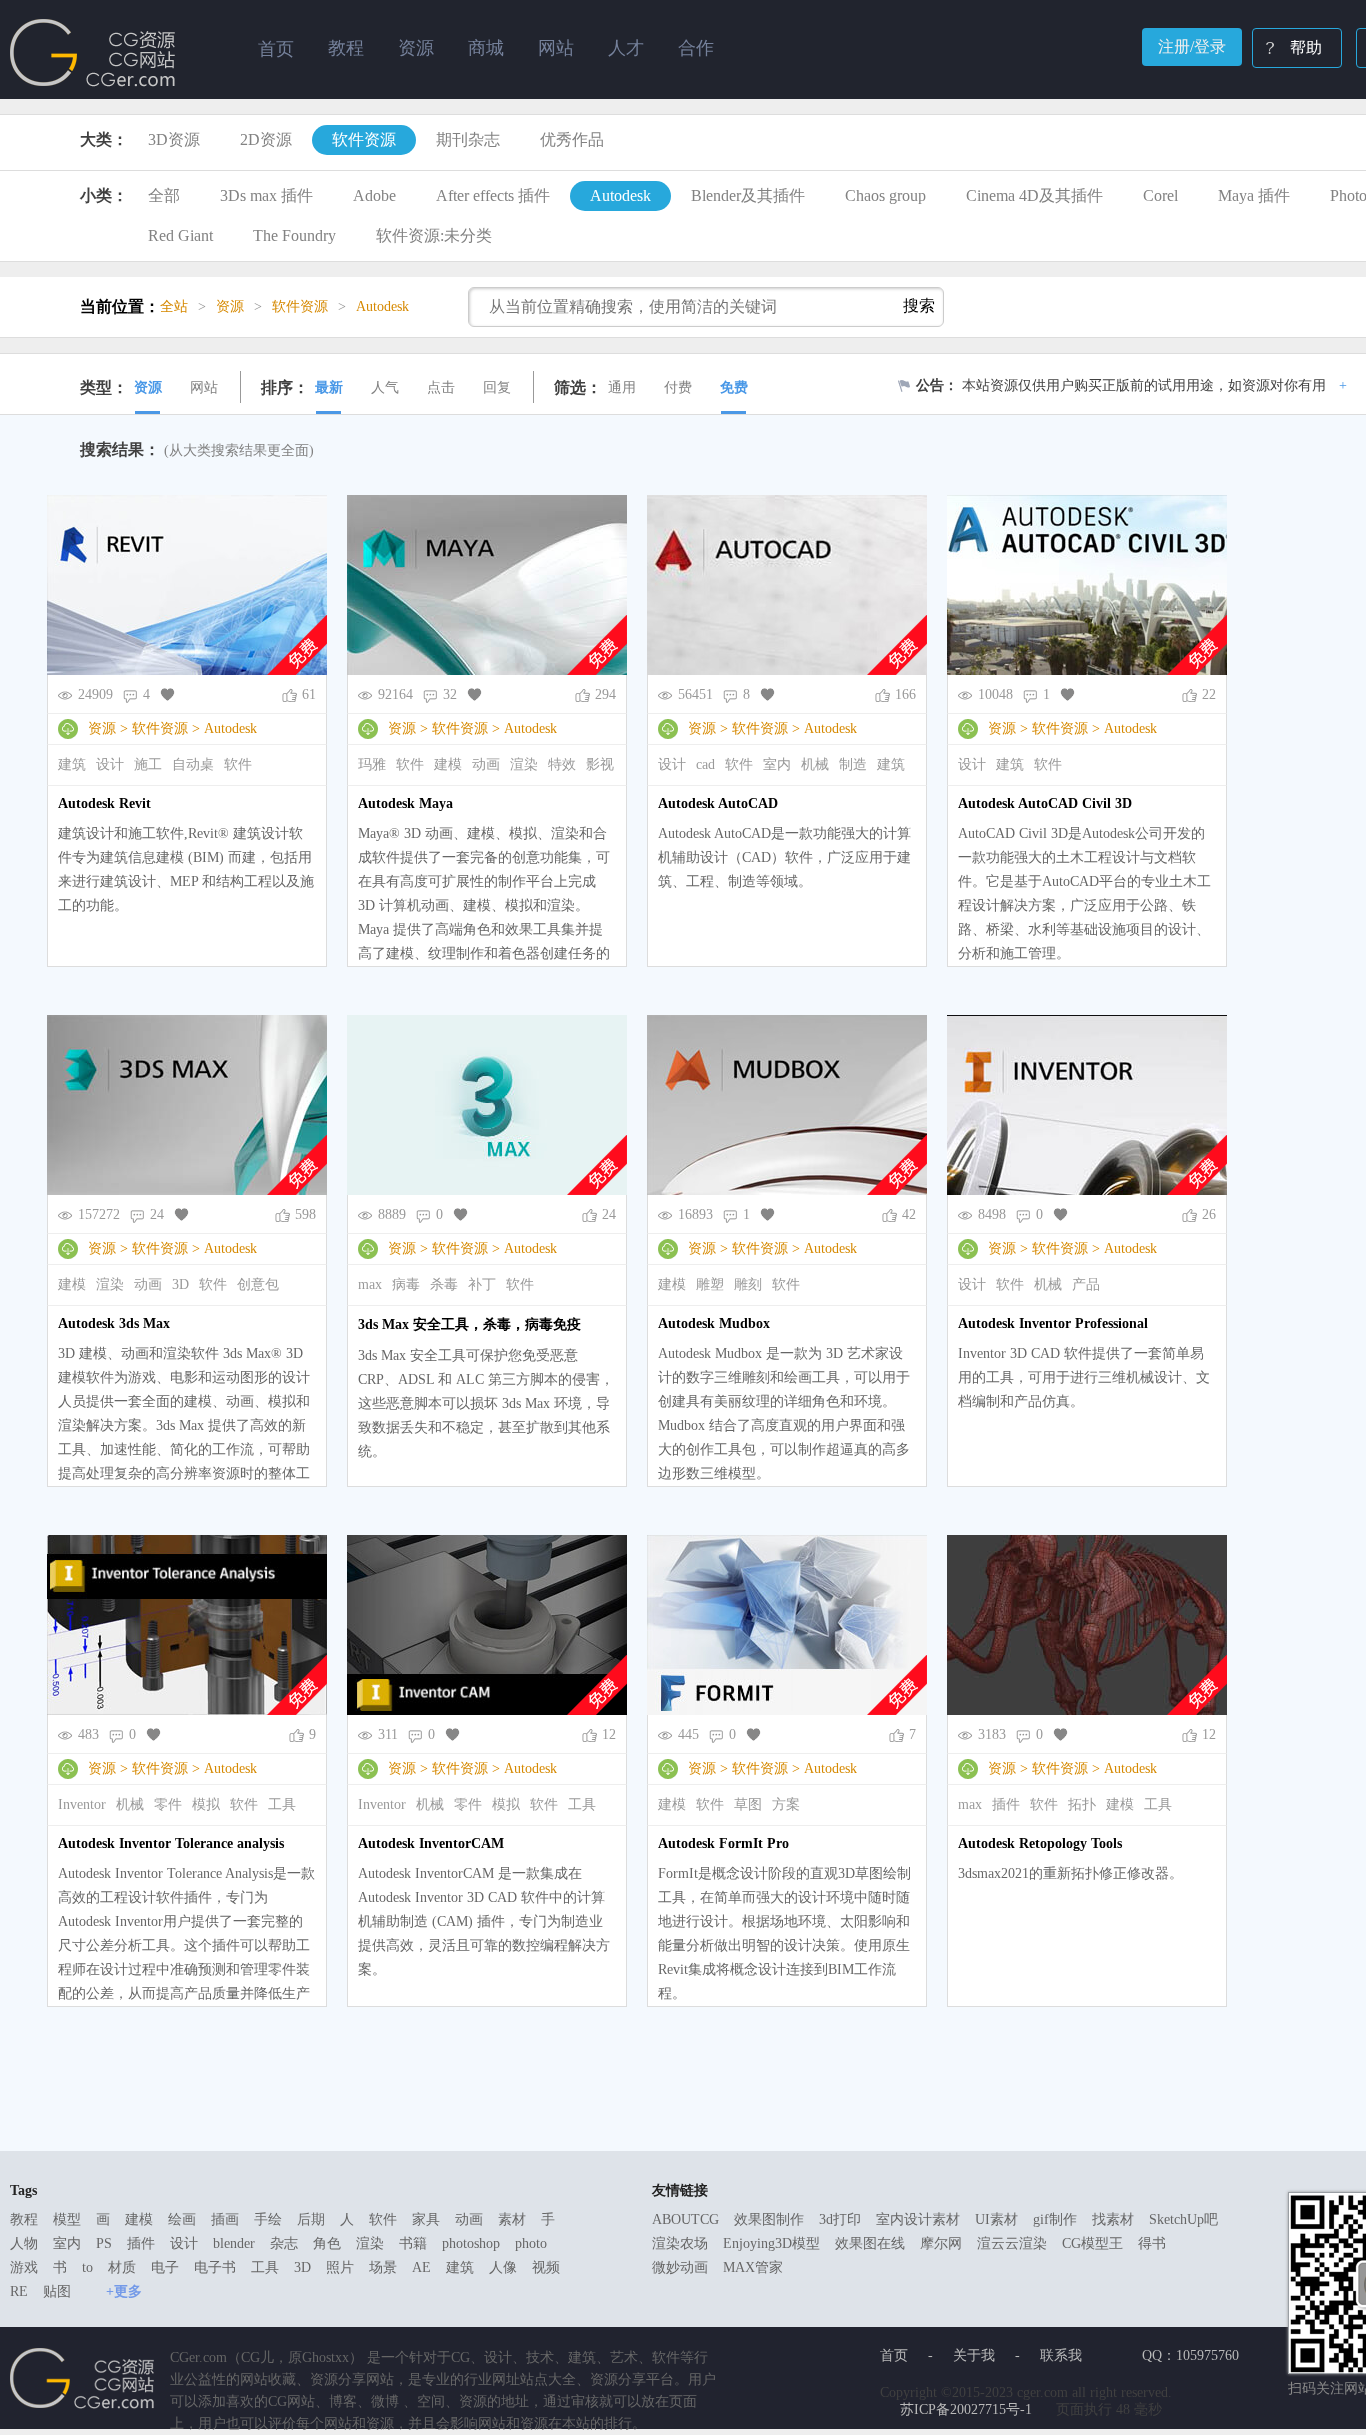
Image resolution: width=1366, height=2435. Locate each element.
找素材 (1113, 2219)
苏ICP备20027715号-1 (966, 2409)
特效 (562, 764)
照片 (340, 2267)
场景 (383, 2267)
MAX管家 (753, 2267)
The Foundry (294, 235)
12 (609, 1734)
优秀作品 (572, 139)
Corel (1160, 195)
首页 (276, 49)
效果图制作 (769, 2219)
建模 (448, 764)
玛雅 (372, 764)
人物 (24, 2243)
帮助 (1306, 47)
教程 (24, 2219)
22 (1209, 694)
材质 (122, 2267)
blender (234, 2243)
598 (305, 1214)
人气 (385, 387)
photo (531, 2243)
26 (1209, 1214)
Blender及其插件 (748, 195)
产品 (1086, 1284)
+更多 (124, 2291)
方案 (786, 1804)
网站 (204, 387)
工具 (282, 1804)
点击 (441, 387)
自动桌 (193, 764)
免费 (734, 387)
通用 (622, 387)
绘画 (182, 2219)
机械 (815, 764)
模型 (67, 2219)
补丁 (482, 1284)
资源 (148, 387)
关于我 (974, 2355)
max (370, 1284)
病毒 (406, 1284)
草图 (748, 1804)
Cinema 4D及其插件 (1034, 195)
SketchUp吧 (1183, 2219)
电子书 (215, 2267)
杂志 (284, 2243)
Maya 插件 (1254, 195)
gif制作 (1055, 2219)
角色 (327, 2243)
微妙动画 (680, 2267)
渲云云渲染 (1012, 2243)
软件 (238, 764)
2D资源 (266, 139)
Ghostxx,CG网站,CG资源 (93, 53)
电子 (165, 2267)
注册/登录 (1192, 46)
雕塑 (710, 1284)
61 (309, 694)
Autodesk (620, 195)
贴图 (57, 2291)
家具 (426, 2219)
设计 (110, 764)
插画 (225, 2219)
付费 (678, 387)
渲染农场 (680, 2243)
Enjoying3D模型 (771, 2243)
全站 (174, 306)
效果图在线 (870, 2243)
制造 (853, 764)
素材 (512, 2219)
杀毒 (444, 1284)
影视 (600, 764)
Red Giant (180, 235)
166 (905, 694)
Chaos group (885, 195)
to (87, 2267)
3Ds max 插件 (266, 195)
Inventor (82, 1804)
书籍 (413, 2243)
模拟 (206, 1804)
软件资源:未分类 (434, 235)
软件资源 (364, 139)
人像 (503, 2267)
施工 (148, 764)
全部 (164, 195)
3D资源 (174, 139)
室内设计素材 (918, 2219)
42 (909, 1214)
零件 (168, 1804)
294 (605, 694)
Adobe (374, 195)
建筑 (72, 764)
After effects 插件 (493, 195)
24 (609, 1214)
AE (421, 2267)
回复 (497, 387)
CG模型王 (1092, 2243)
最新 (329, 387)
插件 (1006, 1804)
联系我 (1061, 2355)
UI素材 (996, 2219)
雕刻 (748, 1284)
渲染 (524, 764)
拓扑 (1082, 1804)
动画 (486, 764)
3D (180, 1284)
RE (19, 2291)
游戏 (24, 2267)
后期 (311, 2219)
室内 (777, 764)
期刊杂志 (468, 139)
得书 (1152, 2243)
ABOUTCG (685, 2219)
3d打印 (840, 2219)
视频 (546, 2267)
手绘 (268, 2219)
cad (705, 764)
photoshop (471, 2243)
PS (104, 2243)
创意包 (258, 1284)
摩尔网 (941, 2243)
